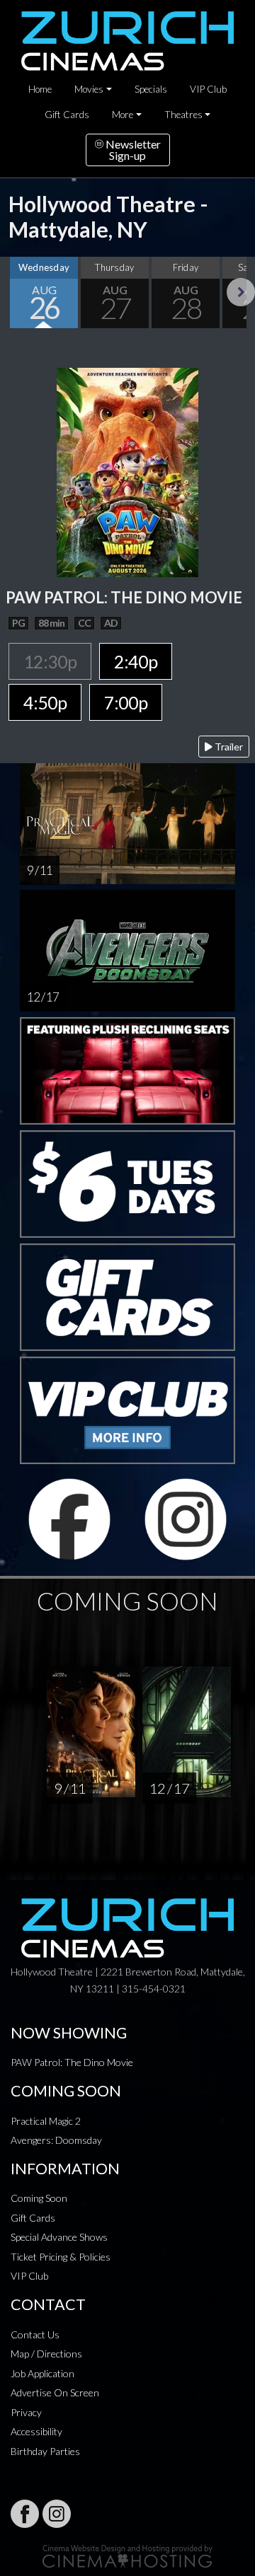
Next (241, 292)
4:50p (45, 702)
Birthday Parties (45, 2451)
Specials (151, 89)
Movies (89, 89)
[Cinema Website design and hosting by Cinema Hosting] (127, 2555)
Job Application (42, 2373)
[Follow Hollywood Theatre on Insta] (57, 2514)
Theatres (183, 115)
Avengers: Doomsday (56, 2140)
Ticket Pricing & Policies (61, 2257)
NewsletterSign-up (132, 150)
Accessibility (36, 2431)
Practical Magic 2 (46, 2121)
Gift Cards (67, 115)
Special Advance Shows (59, 2237)
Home (40, 89)
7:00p (126, 702)
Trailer (228, 747)
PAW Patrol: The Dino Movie (72, 2062)
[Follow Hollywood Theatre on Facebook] (25, 2514)
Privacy (26, 2412)
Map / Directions (46, 2354)
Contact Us (35, 2334)
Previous (14, 292)
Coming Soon (39, 2198)
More (123, 115)
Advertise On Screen (55, 2392)
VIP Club (208, 89)
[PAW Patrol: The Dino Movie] (127, 471)
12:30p (50, 661)
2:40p (136, 661)
